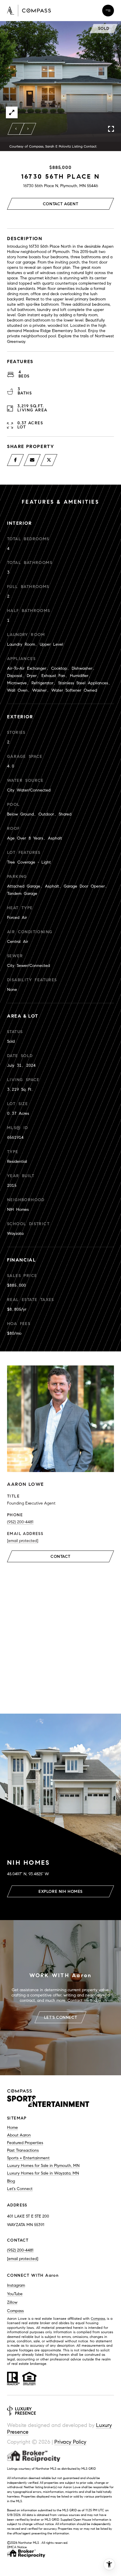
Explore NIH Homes (60, 1892)
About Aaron (19, 2135)
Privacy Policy (70, 2442)
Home (12, 2128)
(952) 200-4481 (20, 1522)
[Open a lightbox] (12, 112)
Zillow (12, 2302)
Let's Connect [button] (60, 2017)
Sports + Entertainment (28, 2158)
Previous (16, 129)
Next (28, 129)
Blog (11, 2181)
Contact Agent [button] (60, 204)
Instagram (16, 2285)
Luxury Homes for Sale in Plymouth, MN (43, 2166)
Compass (15, 2311)
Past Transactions (23, 2150)
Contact (60, 1557)
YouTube (15, 2294)
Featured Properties (25, 2143)
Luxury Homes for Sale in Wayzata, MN (43, 2173)
